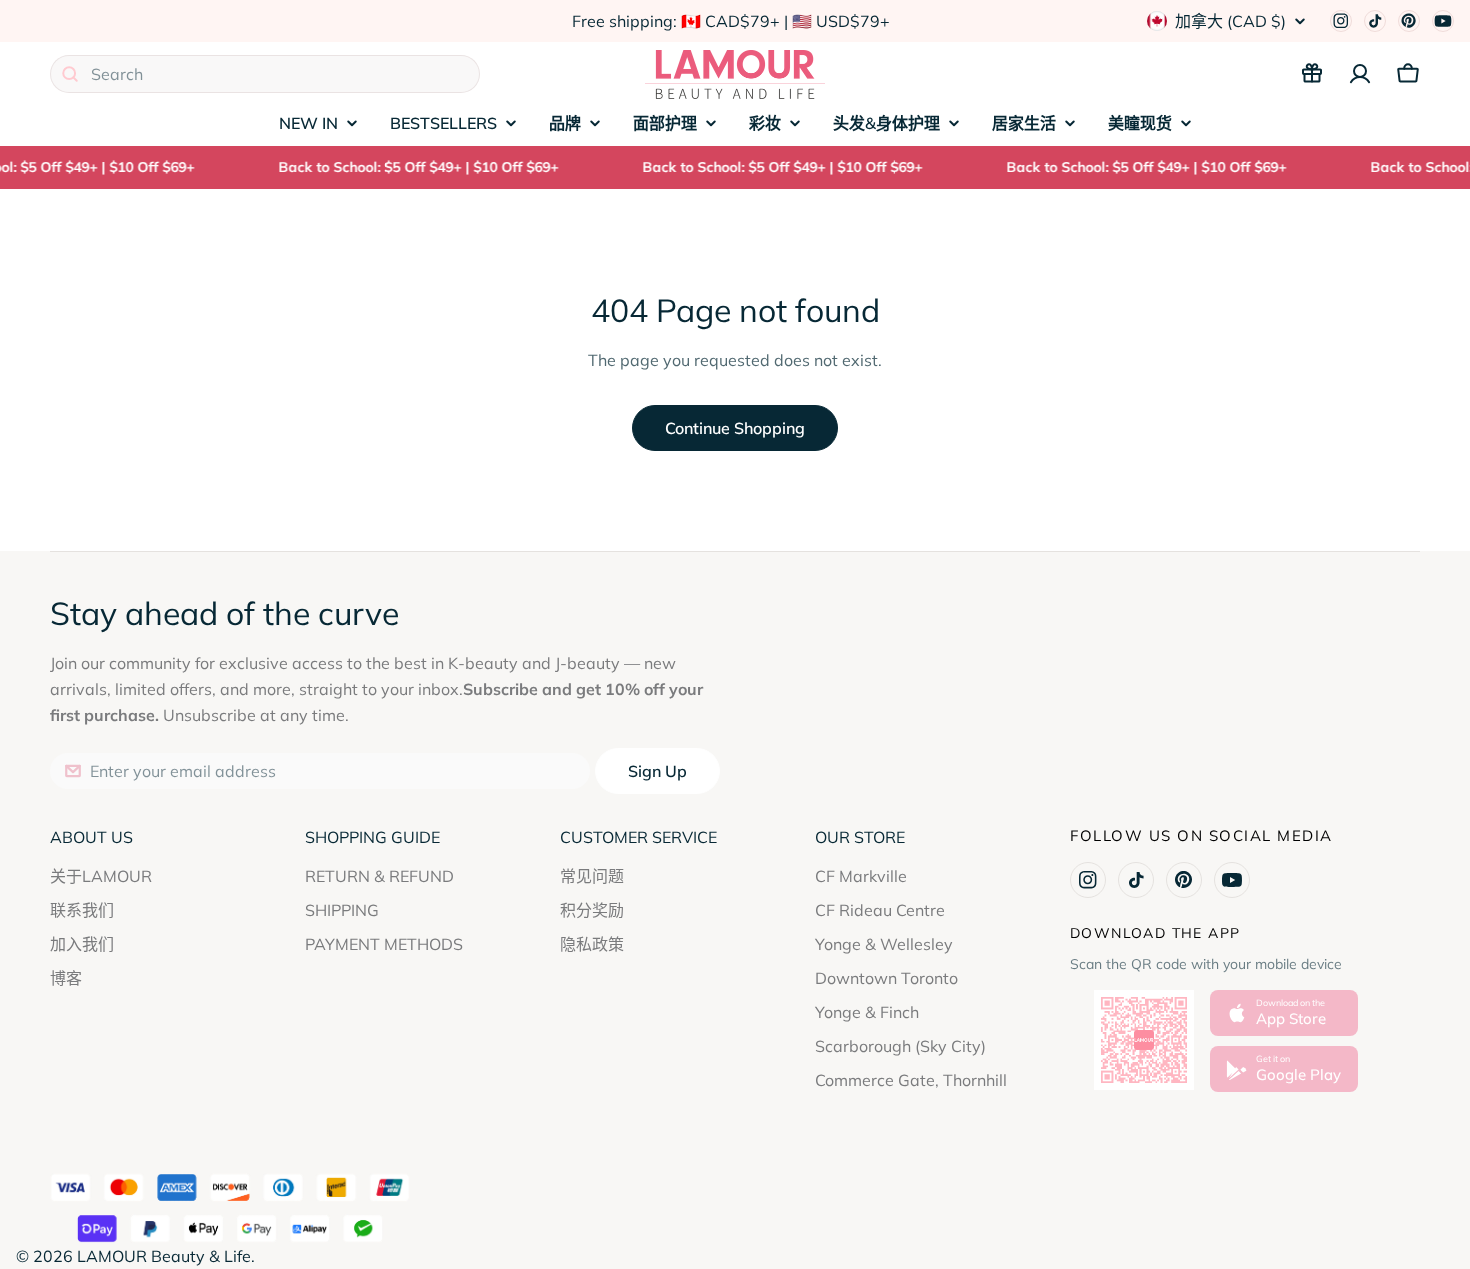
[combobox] (265, 74)
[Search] (70, 74)
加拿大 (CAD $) (1230, 21)
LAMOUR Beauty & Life (164, 1256)
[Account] (1360, 74)
